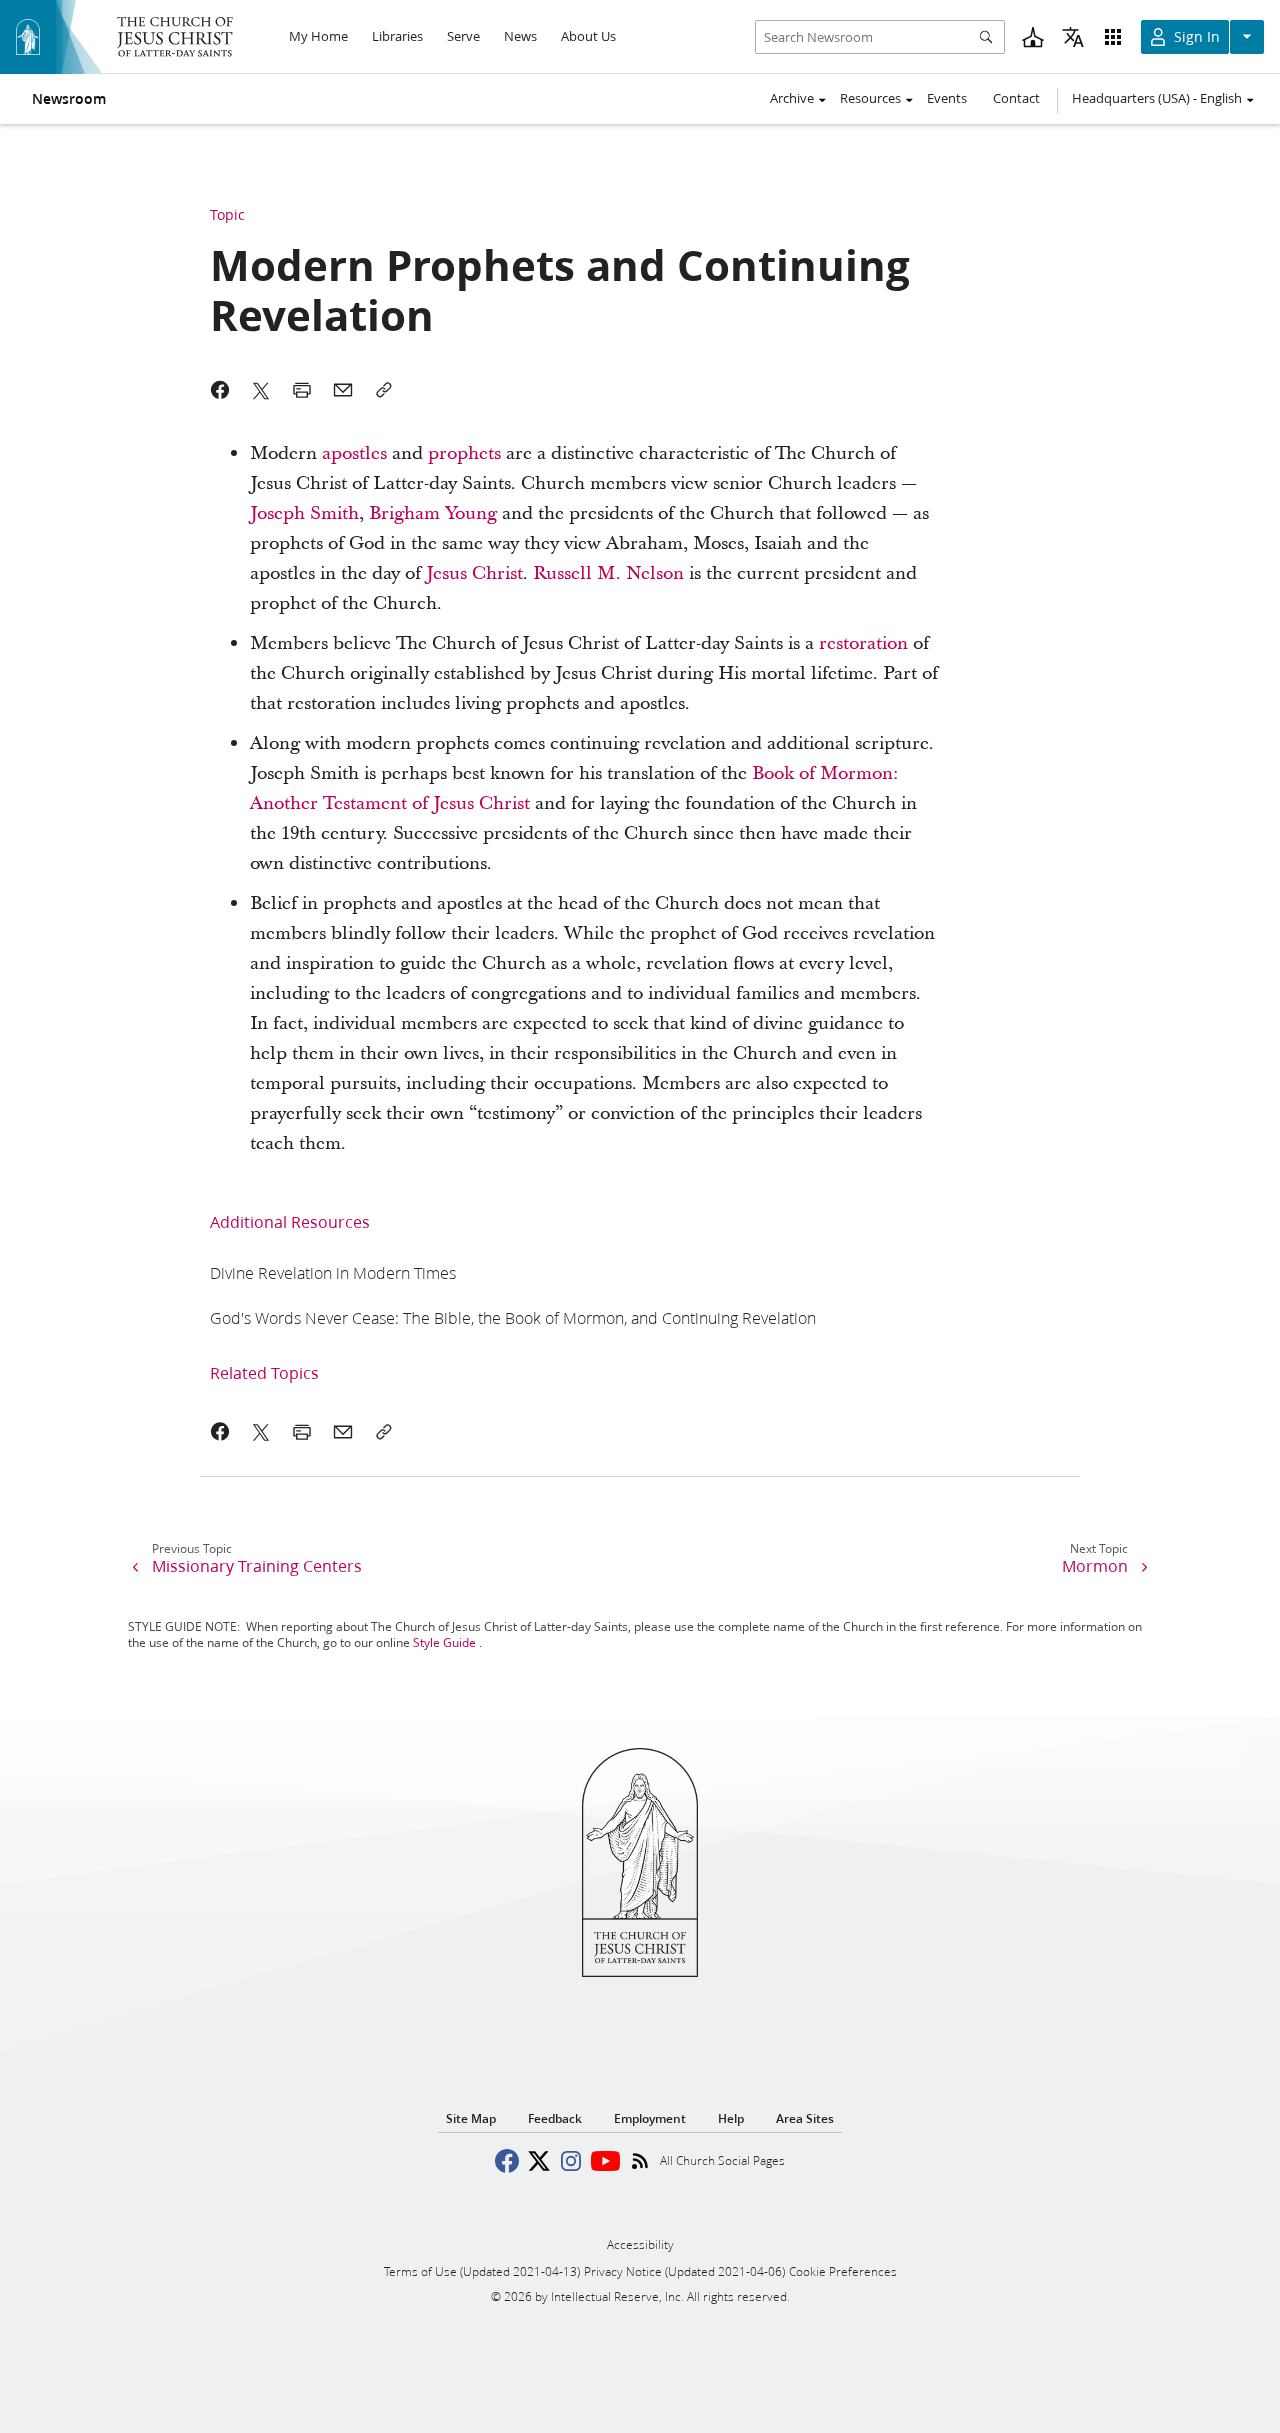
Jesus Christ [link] (474, 573)
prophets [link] (464, 453)
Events (947, 98)
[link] (333, 1272)
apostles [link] (354, 453)
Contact (1016, 98)
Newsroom (69, 99)
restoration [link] (863, 643)
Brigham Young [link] (433, 513)
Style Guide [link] (444, 1642)
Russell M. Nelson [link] (608, 573)
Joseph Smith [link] (304, 513)
